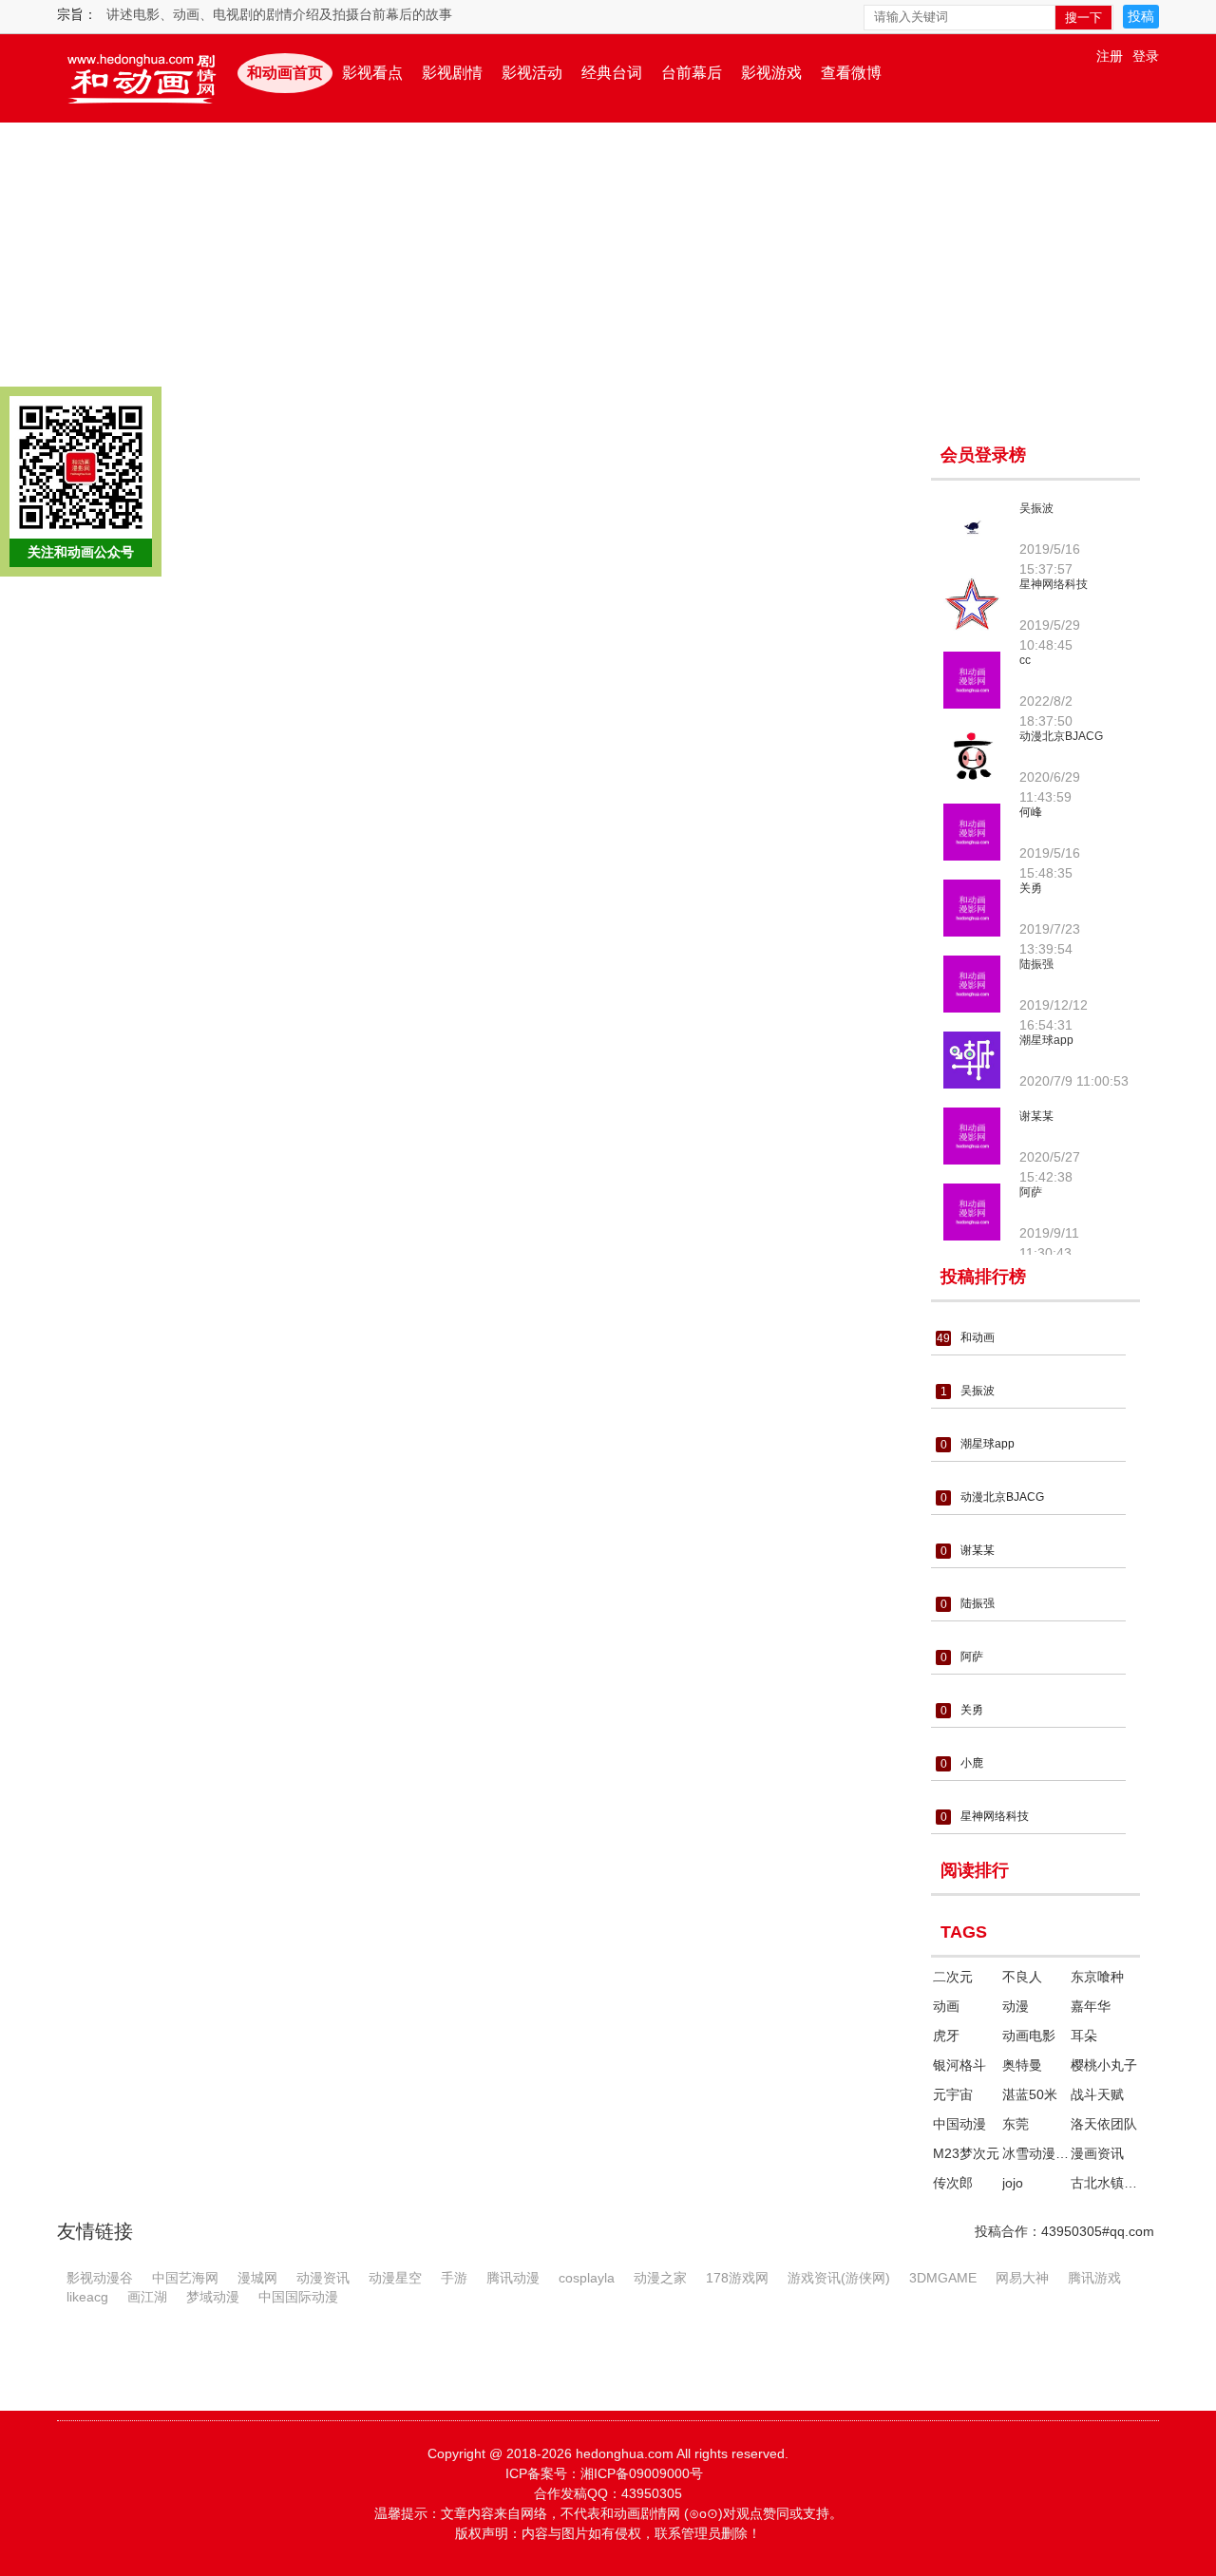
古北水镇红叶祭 (1104, 2183)
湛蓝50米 (1030, 2094)
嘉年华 (1091, 2006)
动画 (946, 2006)
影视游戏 (771, 73)
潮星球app (1046, 1040)
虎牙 (946, 2036)
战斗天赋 (1097, 2094)
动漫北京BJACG (1061, 736)
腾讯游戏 (1094, 2277)
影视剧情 (452, 73)
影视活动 (532, 73)
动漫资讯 (323, 2277)
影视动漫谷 (100, 2277)
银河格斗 (959, 2065)
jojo (1013, 2183)
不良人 (1022, 1977)
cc (1025, 660)
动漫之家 (660, 2277)
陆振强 (1036, 964)
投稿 (1141, 16)
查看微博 (851, 73)
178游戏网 (737, 2277)
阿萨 (1031, 1192)
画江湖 (147, 2296)
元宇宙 (953, 2094)
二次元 (953, 1977)
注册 (1110, 56)
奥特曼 (1022, 2065)
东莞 (1016, 2124)
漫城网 (257, 2277)
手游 (454, 2277)
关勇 (1031, 888)
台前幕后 (692, 73)
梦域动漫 (213, 2296)
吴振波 (1036, 508)
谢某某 (1036, 1116)
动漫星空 (395, 2277)
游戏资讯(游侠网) (839, 2277)
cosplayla (587, 2277)
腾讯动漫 (513, 2277)
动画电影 (1029, 2036)
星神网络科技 (1054, 584)
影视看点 (372, 73)
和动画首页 (285, 73)
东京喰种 (1097, 1977)
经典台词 (612, 73)
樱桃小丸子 (1104, 2065)
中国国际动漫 (298, 2296)
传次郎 (953, 2183)
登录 (1146, 56)
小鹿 (972, 1763)
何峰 (1031, 812)
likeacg (87, 2296)
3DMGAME (943, 2277)
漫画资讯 (1097, 2153)
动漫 (1016, 2006)
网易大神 (1022, 2277)
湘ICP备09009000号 (642, 2473)
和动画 (978, 1337)
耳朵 (1084, 2036)
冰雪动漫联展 (1035, 2153)
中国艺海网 (185, 2277)
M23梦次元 (966, 2153)
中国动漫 (959, 2124)
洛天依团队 (1104, 2124)
